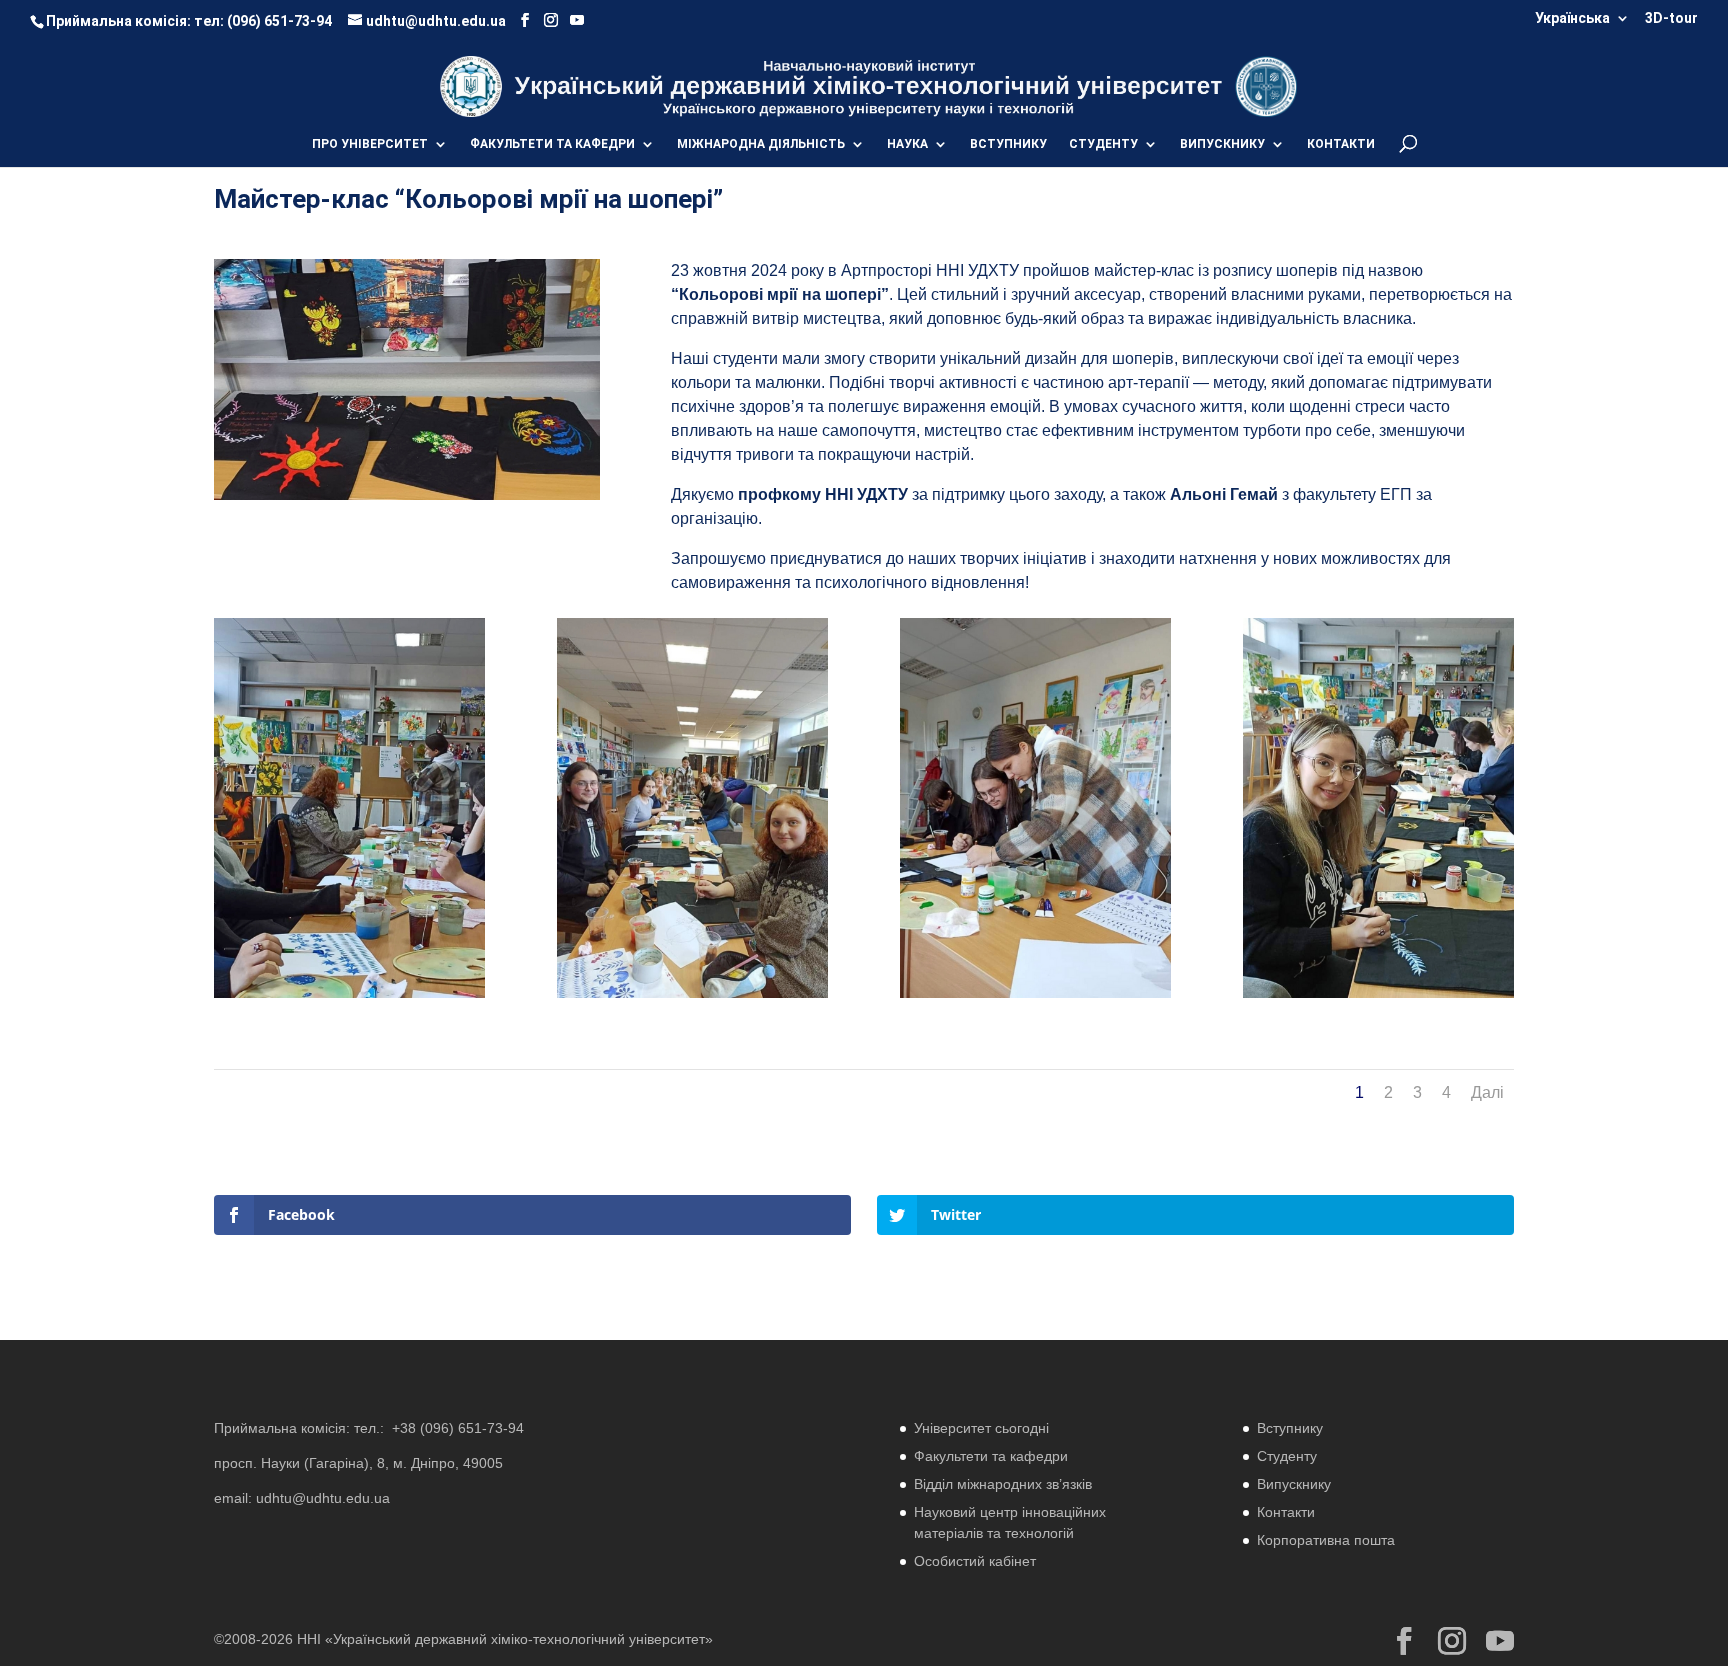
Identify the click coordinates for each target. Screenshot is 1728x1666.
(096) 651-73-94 (279, 21)
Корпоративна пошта (1326, 1540)
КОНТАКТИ (1341, 144)
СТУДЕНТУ (1103, 144)
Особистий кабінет (975, 1561)
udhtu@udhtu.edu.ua (323, 1498)
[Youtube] (577, 20)
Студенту (1287, 1456)
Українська (1572, 18)
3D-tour (1671, 18)
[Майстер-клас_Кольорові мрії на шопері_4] (1035, 997)
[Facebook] (525, 20)
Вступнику (1290, 1428)
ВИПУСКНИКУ (1222, 144)
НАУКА (907, 144)
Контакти (1286, 1512)
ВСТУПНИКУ (1008, 144)
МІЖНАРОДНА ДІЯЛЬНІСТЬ (761, 144)
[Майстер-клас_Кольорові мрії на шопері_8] (349, 997)
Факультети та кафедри (991, 1456)
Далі (1487, 1092)
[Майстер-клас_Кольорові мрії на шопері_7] (1378, 997)
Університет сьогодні (981, 1428)
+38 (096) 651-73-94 (458, 1428)
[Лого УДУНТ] (1265, 85)
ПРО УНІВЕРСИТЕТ (370, 144)
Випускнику (1294, 1484)
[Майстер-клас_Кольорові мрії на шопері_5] (692, 997)
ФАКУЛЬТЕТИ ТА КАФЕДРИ (552, 144)
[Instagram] (551, 20)
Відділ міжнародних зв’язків (1003, 1484)
